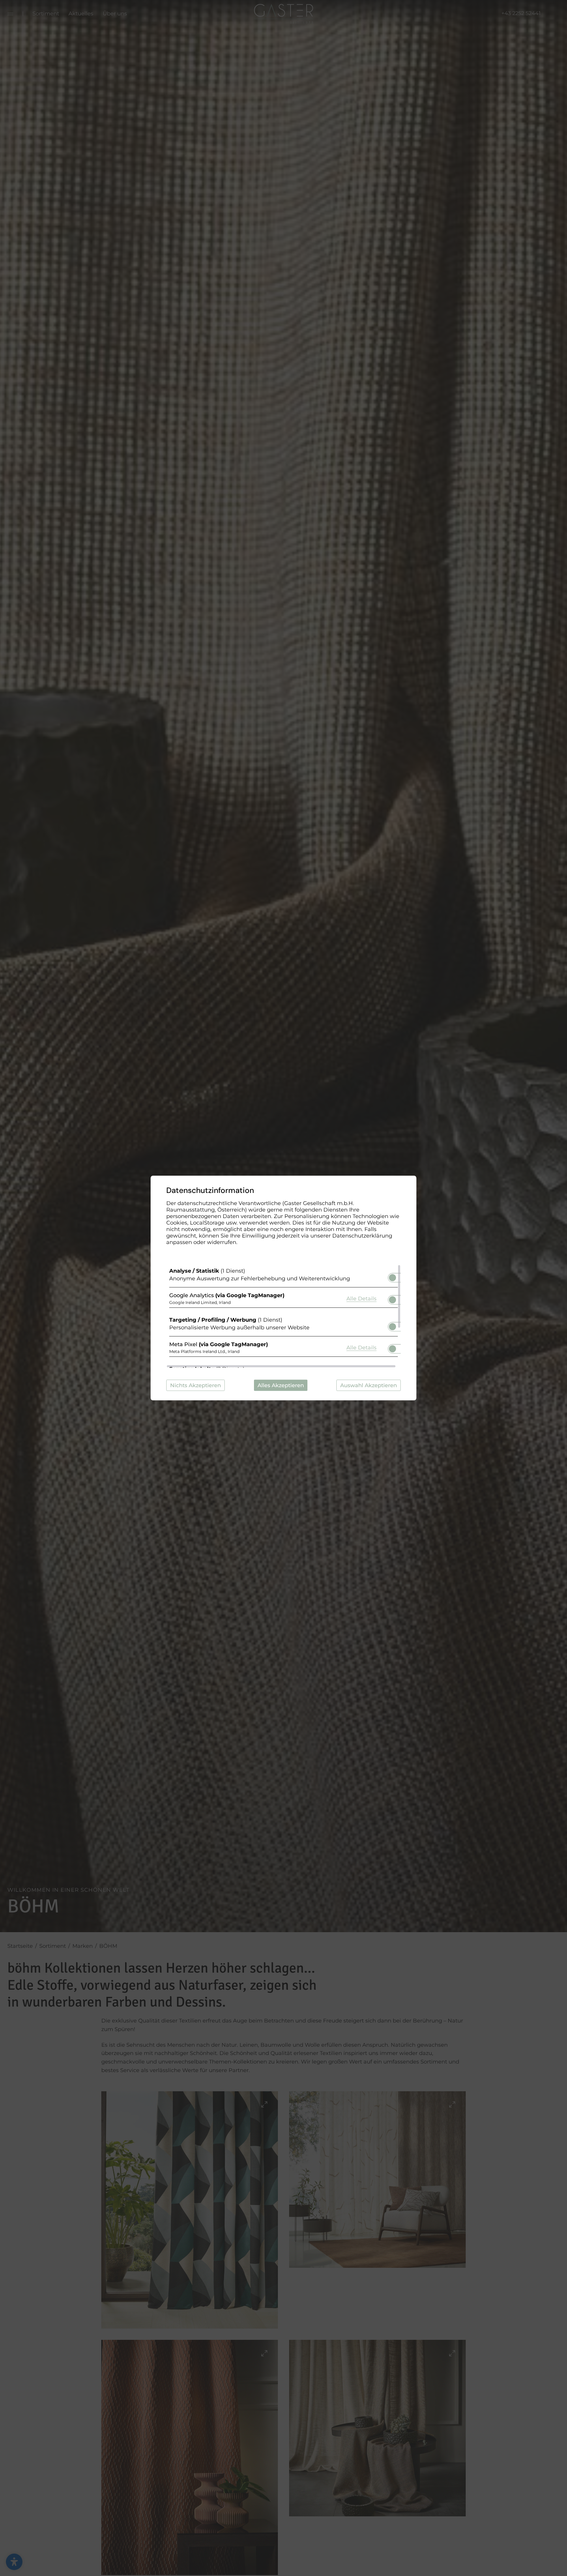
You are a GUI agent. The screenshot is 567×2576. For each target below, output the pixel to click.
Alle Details (361, 1298)
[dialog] (283, 1288)
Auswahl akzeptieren (369, 1385)
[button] (392, 1278)
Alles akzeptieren (281, 1385)
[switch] (392, 1276)
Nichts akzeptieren (195, 1385)
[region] (283, 1316)
